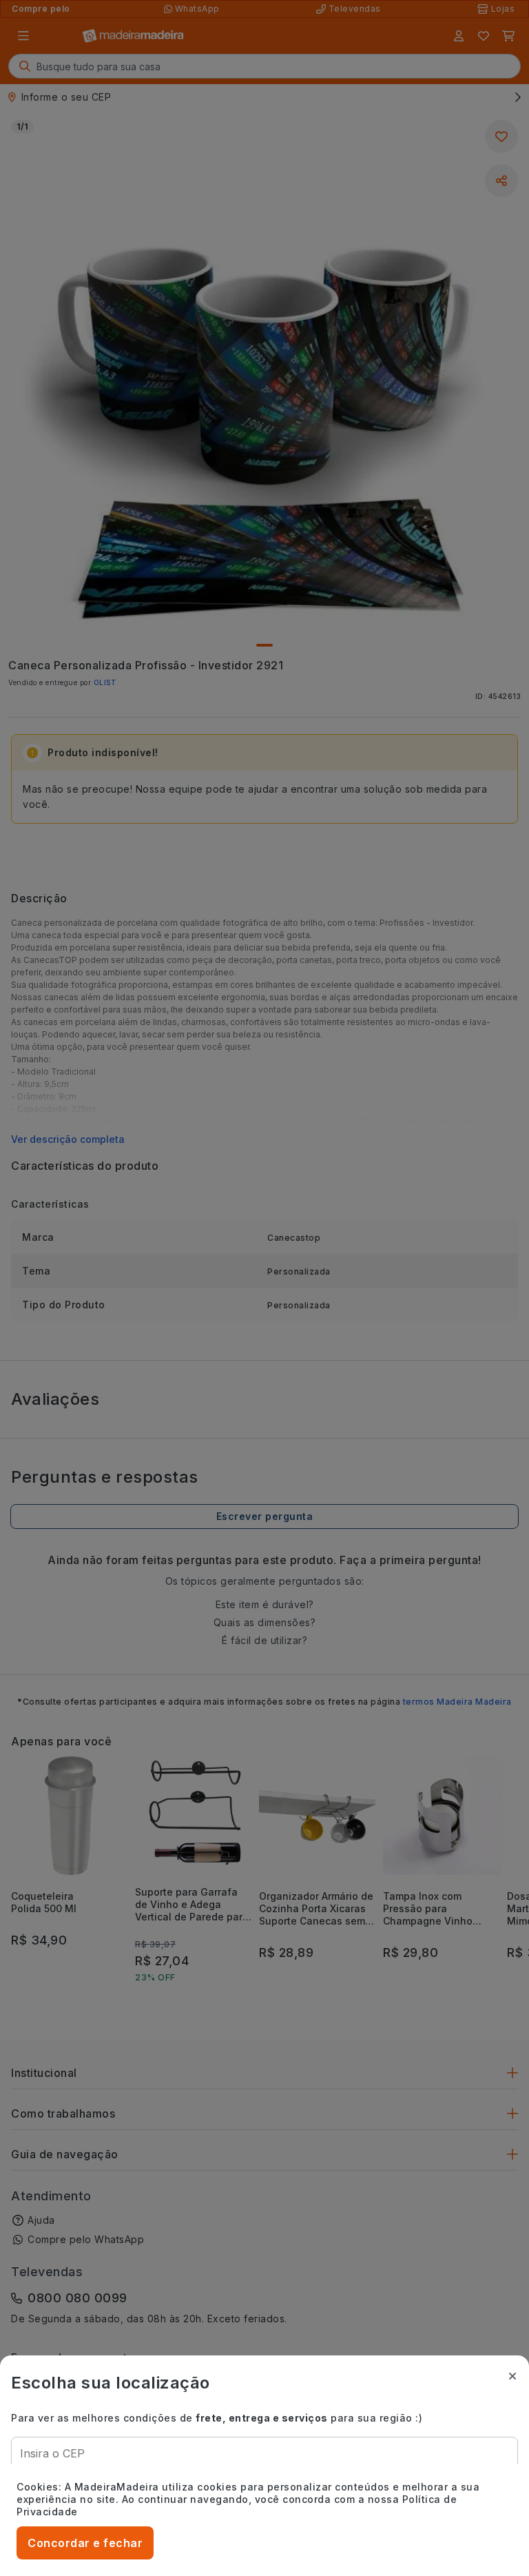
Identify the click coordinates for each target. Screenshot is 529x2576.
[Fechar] (512, 2376)
